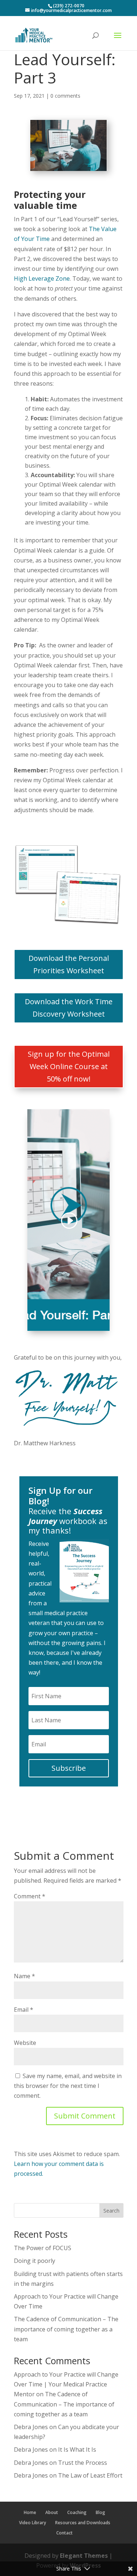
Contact (64, 2533)
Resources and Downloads (83, 2523)
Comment (30, 1896)
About (52, 2512)
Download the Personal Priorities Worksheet (69, 964)
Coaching (77, 2512)
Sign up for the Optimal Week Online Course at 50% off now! (69, 1066)
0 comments (65, 96)
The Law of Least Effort (90, 2475)
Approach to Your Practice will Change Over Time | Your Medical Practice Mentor (66, 2384)
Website (25, 2043)
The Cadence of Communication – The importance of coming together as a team (66, 2329)
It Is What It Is (77, 2450)
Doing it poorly (35, 2261)
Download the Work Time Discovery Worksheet (69, 1008)
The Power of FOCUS (43, 2248)
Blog (100, 2512)
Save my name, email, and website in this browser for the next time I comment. (68, 2086)
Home (30, 2512)
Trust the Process (83, 2463)
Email (24, 2010)
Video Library (33, 2523)
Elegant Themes (84, 2556)
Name (24, 1976)
